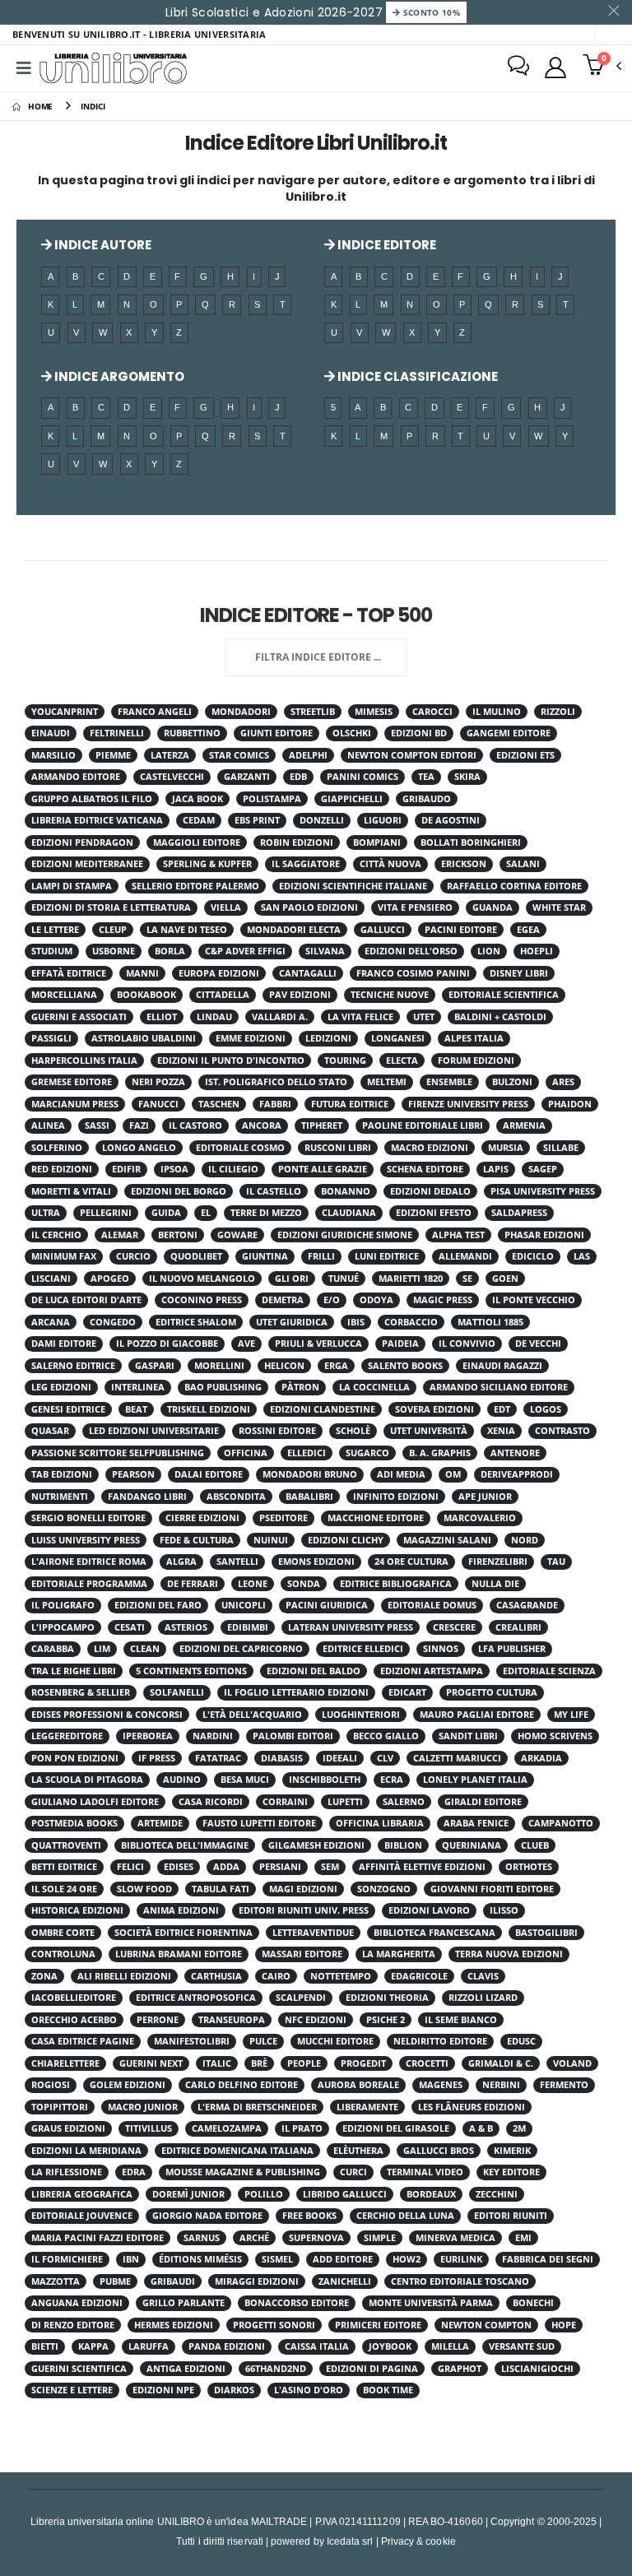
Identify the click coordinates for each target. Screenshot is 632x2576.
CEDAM (199, 820)
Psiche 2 (386, 2020)
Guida (166, 1213)
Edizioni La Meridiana (86, 2151)
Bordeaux (431, 2194)
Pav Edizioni (300, 995)
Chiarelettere (65, 2063)
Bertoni (178, 1235)
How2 (407, 2259)
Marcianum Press (75, 1104)
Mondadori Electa (294, 930)
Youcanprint (65, 712)
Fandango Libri (147, 1497)
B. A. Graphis (440, 1453)
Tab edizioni (62, 1474)
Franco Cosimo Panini (413, 973)
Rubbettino (192, 733)
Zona (44, 1976)
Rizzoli (558, 712)
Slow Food (144, 1889)
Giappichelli (352, 799)
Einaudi (51, 733)
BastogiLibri (546, 1933)
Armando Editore (76, 777)
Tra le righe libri (74, 1671)
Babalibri (309, 1497)
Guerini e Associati (79, 1017)
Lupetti (345, 1802)
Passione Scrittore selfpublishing (118, 1453)
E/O (332, 1300)
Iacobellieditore (74, 1998)
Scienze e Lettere (72, 2390)
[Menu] (24, 68)
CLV (385, 1758)
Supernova (316, 2238)
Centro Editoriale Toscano (460, 2281)
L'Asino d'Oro (309, 2390)
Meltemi (387, 1082)
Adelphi (308, 755)
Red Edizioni (62, 1169)
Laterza (170, 755)
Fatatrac (218, 1758)
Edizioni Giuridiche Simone (345, 1235)
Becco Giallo (386, 1736)
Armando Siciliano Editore (499, 1387)
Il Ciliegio (233, 1169)
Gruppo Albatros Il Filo (92, 799)
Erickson (464, 864)
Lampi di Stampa (72, 886)
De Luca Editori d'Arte (86, 1300)
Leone (253, 1584)
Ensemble (449, 1082)
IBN (131, 2259)
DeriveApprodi (517, 1474)
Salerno (404, 1802)
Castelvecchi (172, 777)
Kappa (93, 2346)
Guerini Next (151, 2063)
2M (519, 2128)
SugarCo (367, 1453)
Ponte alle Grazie (323, 1169)
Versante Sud (522, 2346)
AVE (246, 1344)
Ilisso (504, 1910)
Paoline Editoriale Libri (423, 1126)
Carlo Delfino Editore (242, 2085)
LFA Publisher (512, 1649)
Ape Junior (485, 1497)
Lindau (214, 1017)
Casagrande (527, 1605)
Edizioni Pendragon (82, 842)
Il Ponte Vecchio (534, 1300)
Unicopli (244, 1605)
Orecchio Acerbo (74, 2020)
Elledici (307, 1453)
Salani (523, 864)
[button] (602, 67)
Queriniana (472, 1845)
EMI (523, 2238)
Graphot (460, 2369)
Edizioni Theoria (387, 1998)
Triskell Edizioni (209, 1409)
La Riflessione (67, 2172)
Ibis (356, 1322)
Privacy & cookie (418, 2541)
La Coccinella (374, 1387)
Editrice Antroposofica (196, 1998)
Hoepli (537, 951)
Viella (226, 907)
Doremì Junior (188, 2194)
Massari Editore (302, 1954)
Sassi (97, 1126)
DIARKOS (234, 2390)
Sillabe (561, 1148)
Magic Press (443, 1300)
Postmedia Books (74, 1823)
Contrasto (562, 1431)
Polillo (264, 2194)
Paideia (400, 1344)
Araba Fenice (476, 1823)
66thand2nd (276, 2369)
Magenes (441, 2085)
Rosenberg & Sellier (81, 1692)
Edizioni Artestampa (432, 1671)
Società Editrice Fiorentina (184, 1933)
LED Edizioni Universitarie (154, 1431)
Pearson (133, 1474)
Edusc (521, 2041)
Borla (170, 951)
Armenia (524, 1126)
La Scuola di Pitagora (87, 1780)
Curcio (133, 1256)
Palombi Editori (293, 1736)
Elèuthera (358, 2151)
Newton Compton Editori (412, 755)
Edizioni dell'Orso (411, 951)
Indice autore (102, 245)
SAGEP (543, 1169)
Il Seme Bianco (461, 2020)
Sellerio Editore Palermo (195, 886)
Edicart (407, 1692)
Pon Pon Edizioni (75, 1758)
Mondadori (241, 712)
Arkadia (541, 1758)
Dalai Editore (209, 1474)
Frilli (321, 1256)
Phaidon (570, 1104)
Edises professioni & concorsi (107, 1715)
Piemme (113, 755)
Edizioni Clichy (346, 1540)
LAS (582, 1256)
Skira (467, 777)
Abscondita (236, 1497)
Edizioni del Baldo (314, 1671)
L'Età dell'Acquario (252, 1715)
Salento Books (405, 1366)
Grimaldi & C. (501, 2063)
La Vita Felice (360, 1017)
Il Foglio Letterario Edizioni (296, 1692)
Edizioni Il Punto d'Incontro (231, 1061)
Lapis (496, 1169)
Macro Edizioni (430, 1148)
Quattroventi (66, 1845)
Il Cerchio (56, 1235)
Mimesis (374, 712)
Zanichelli (345, 2281)
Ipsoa (174, 1169)
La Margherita (399, 1954)
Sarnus (202, 2238)
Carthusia (216, 1976)
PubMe (115, 2281)
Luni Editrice (387, 1256)
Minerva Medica (455, 2238)
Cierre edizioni (202, 1518)
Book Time (388, 2390)
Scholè (353, 1431)
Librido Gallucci (345, 2194)
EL (206, 1213)
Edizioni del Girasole (396, 2128)
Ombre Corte (63, 1933)
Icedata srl (350, 2541)
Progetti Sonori (274, 2325)
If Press (157, 1758)
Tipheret (322, 1126)
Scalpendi (301, 1998)
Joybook (390, 2346)
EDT (502, 1409)
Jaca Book (197, 799)
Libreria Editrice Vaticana (97, 820)
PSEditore (283, 1518)
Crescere (454, 1627)
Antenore (515, 1453)
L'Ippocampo (63, 1627)
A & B (481, 2128)
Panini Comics (362, 777)
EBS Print (257, 820)
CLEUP (113, 930)
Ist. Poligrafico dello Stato (276, 1082)
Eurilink (461, 2259)
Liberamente (367, 2107)
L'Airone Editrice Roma (89, 1562)
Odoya (376, 1300)
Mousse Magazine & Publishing (243, 2172)
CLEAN (145, 1649)
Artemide (160, 1823)
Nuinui (271, 1540)
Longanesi (398, 1038)
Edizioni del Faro (158, 1605)
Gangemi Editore (509, 733)
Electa (402, 1061)
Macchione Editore (376, 1518)
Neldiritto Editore (440, 2041)
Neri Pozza (158, 1082)
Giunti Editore (276, 733)
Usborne (114, 951)
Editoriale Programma (89, 1584)
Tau (556, 1562)
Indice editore (386, 245)
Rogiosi (51, 2085)
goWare (237, 1235)
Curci (353, 2172)
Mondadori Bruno (310, 1474)
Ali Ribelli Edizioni (124, 1976)
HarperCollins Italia (84, 1061)
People (304, 2063)
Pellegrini (106, 1213)
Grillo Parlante (184, 2303)
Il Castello (274, 1191)
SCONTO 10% (430, 12)
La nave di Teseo (187, 930)
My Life (571, 1715)
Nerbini (501, 2085)
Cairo (276, 1976)
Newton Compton (486, 2325)
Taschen (219, 1104)
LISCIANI (51, 1279)
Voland (572, 2063)
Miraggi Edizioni (257, 2281)
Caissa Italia (317, 2346)
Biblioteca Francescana (434, 1933)
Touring (345, 1061)
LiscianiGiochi (537, 2369)
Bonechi (533, 2303)
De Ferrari (193, 1584)
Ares (563, 1082)
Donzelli (322, 820)
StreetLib (313, 712)
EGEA (528, 930)
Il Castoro (195, 1126)
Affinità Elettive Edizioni (422, 1867)
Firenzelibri (498, 1562)
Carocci (432, 712)
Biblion (403, 1845)
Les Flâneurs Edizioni (472, 2107)
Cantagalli (308, 973)
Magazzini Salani (447, 1540)
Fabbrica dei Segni (548, 2259)
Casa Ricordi (211, 1802)
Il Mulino (497, 712)
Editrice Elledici (363, 1649)
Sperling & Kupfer (207, 864)
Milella (450, 2346)
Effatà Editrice (69, 973)
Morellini (219, 1366)
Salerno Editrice (73, 1366)
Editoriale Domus (432, 1605)
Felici (130, 1867)
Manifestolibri (192, 2041)
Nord (525, 1540)
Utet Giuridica (292, 1322)
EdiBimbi (248, 1627)
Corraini (285, 1802)
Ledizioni (328, 1038)
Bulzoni (512, 1082)
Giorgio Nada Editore (207, 2216)
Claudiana (349, 1213)
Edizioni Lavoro (429, 1910)
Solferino (57, 1148)
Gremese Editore (72, 1082)
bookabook (146, 995)
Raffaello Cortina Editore (514, 886)
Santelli (237, 1562)
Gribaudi (173, 2281)
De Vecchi (538, 1344)
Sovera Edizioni (434, 1409)
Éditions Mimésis (200, 2259)
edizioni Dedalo (430, 1191)
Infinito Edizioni (396, 1497)
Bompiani (377, 842)
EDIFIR (126, 1169)
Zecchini (497, 2194)
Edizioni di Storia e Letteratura (111, 907)
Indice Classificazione (416, 376)
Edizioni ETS (525, 755)
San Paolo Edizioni (309, 907)
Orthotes (529, 1867)
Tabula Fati (221, 1889)
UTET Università (429, 1431)
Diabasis (282, 1758)
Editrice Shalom (196, 1322)
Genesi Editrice (68, 1409)
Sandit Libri (468, 1736)
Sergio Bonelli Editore (88, 1518)
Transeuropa (232, 2020)
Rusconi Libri (338, 1148)
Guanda (493, 907)
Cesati (130, 1627)
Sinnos (441, 1649)
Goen (505, 1279)
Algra (181, 1562)
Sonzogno (384, 1889)
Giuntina (265, 1256)
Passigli (51, 1038)
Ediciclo (533, 1256)
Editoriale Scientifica (504, 995)
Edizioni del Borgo (179, 1191)
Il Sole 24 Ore (64, 1889)
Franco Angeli (155, 712)
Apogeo (110, 1279)
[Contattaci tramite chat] (518, 67)
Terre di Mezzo (266, 1213)
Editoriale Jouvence (82, 2216)
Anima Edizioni (181, 1910)
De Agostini (451, 820)
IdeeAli (340, 1758)
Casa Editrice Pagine (83, 2041)
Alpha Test (458, 1235)
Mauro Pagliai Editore (477, 1715)
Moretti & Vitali (71, 1191)
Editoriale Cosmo (240, 1148)
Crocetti (427, 2063)
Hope (564, 2325)
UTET (424, 1017)
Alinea (48, 1126)
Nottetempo (341, 1976)
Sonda (304, 1584)
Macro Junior (143, 2107)
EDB (298, 777)
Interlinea (138, 1387)
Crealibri (518, 1627)
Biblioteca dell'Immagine (185, 1845)
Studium (52, 951)
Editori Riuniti (511, 2216)
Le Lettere (55, 930)
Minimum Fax (64, 1256)
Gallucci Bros (439, 2151)
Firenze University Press (468, 1104)
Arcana (51, 1322)
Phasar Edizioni (544, 1235)
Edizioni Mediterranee (87, 864)
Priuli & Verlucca (318, 1344)
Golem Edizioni (128, 2085)
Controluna (63, 1954)
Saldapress (519, 1213)
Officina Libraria (380, 1823)
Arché (254, 2238)
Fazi (139, 1126)
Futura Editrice (350, 1104)
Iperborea (148, 1736)
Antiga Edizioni (186, 2369)
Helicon (284, 1366)
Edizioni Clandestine (323, 1409)
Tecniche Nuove (390, 995)
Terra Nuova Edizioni (509, 1954)
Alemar (120, 1235)
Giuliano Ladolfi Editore (95, 1802)
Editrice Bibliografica (396, 1584)
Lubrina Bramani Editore (179, 1954)
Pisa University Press (543, 1191)
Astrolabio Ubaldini (144, 1038)
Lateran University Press (351, 1627)
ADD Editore (343, 2259)
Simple (380, 2238)
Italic (217, 2063)
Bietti (45, 2346)
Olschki (352, 733)
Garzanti (247, 777)
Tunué (344, 1279)
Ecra (392, 1780)
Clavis (483, 1976)
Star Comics (239, 755)
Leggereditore (67, 1736)
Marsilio (53, 755)
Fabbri (275, 1104)
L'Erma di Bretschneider (257, 2107)
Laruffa (149, 2346)
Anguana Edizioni (77, 2303)
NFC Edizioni (316, 2020)
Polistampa (272, 799)
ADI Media (401, 1474)
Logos (546, 1409)
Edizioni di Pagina (372, 2369)
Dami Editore (64, 1344)
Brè (259, 2063)
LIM (102, 1649)
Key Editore (511, 2172)
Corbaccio (411, 1322)
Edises (179, 1867)
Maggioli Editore (197, 842)
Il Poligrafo (63, 1605)
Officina (246, 1453)
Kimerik (512, 2151)
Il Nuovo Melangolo (202, 1279)
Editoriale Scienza (549, 1671)
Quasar (50, 1431)
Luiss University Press (86, 1540)
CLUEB (535, 1845)
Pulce (263, 2041)
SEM (330, 1867)
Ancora (262, 1126)
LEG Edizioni (61, 1387)
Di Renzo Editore (73, 2325)
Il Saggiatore (306, 864)
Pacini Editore (461, 930)
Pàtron (300, 1387)
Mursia (506, 1148)
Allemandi (465, 1256)
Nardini (213, 1736)
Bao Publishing (223, 1387)
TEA (426, 777)
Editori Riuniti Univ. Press (304, 1910)
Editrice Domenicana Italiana (237, 2151)
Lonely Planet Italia (475, 1780)
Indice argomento (118, 376)
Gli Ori (292, 1279)
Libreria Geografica (82, 2194)
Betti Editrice (64, 1867)
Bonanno (346, 1191)
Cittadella (223, 995)
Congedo (113, 1322)
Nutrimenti (60, 1497)
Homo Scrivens (555, 1736)
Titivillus (149, 2128)
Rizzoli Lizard (483, 1998)
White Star (559, 907)
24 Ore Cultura (411, 1562)
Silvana (325, 951)
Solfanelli (177, 1692)
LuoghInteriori (361, 1715)
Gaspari (155, 1366)
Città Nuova (390, 864)
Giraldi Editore (483, 1802)
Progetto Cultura (492, 1692)
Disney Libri (519, 973)
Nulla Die (495, 1584)
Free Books (309, 2216)
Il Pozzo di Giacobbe (167, 1344)
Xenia (501, 1431)
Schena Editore (425, 1169)
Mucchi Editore (335, 2041)
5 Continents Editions (191, 1671)
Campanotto (561, 1823)
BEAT (136, 1409)
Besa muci (245, 1780)
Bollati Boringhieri (471, 842)
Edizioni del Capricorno (241, 1649)
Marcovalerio (480, 1518)
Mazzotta (56, 2281)
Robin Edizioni (297, 842)
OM (453, 1474)
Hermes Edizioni (174, 2325)
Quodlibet (196, 1256)
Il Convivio (467, 1344)
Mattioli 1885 (490, 1322)
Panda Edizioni (227, 2346)
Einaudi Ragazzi (502, 1366)
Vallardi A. (280, 1017)
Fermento (564, 2085)
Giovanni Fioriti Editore (492, 1889)
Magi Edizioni (303, 1889)
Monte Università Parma (431, 2303)
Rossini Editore (277, 1431)
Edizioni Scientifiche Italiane (353, 886)
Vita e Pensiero (415, 907)
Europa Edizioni (219, 973)
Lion (489, 951)
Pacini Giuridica (327, 1605)
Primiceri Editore (378, 2325)
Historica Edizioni (77, 1910)
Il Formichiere (67, 2259)
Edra (134, 2172)
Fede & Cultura (197, 1540)
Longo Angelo (139, 1148)
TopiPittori (60, 2107)
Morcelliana (64, 995)
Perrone (158, 2020)
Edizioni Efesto (434, 1213)
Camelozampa (227, 2128)
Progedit (363, 2063)
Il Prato (302, 2128)
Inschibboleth (325, 1780)
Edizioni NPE (163, 2390)
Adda (226, 1867)
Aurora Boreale (358, 2085)
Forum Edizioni (476, 1061)
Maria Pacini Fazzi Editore (98, 2238)
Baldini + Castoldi (500, 1017)
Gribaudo (427, 799)
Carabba (53, 1649)
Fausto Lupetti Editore (259, 1823)
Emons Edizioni (316, 1562)
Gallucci (383, 930)
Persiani (280, 1867)
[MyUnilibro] (555, 67)
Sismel (277, 2259)
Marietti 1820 (411, 1279)
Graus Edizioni (68, 2128)
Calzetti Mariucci (457, 1758)
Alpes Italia (474, 1038)
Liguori (383, 820)
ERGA (336, 1366)
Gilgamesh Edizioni (316, 1845)
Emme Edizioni (251, 1038)
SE (467, 1279)
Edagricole (419, 1976)
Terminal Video (425, 2172)
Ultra (46, 1213)
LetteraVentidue (313, 1933)
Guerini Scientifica (79, 2369)
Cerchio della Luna (405, 2216)
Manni (142, 973)
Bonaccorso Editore (297, 2303)
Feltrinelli (117, 733)
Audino (182, 1780)
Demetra (283, 1300)
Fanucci (158, 1104)
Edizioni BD (419, 733)
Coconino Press (202, 1300)
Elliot (162, 1017)
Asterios (186, 1627)
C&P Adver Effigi (245, 951)
